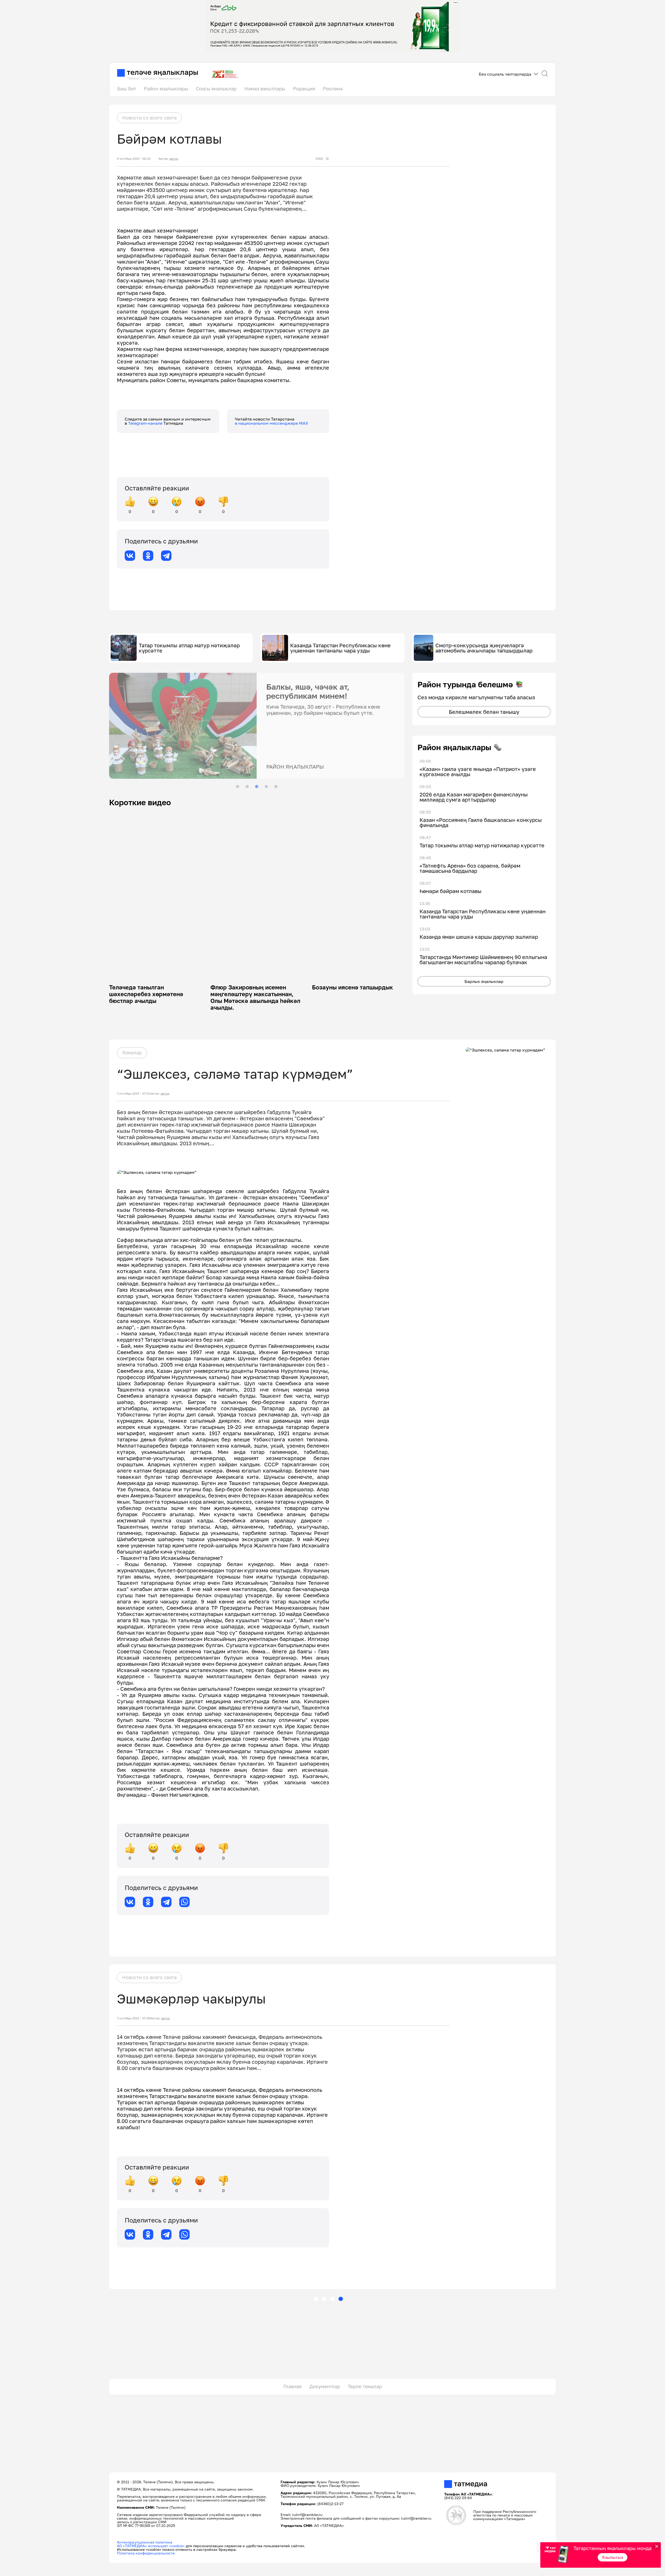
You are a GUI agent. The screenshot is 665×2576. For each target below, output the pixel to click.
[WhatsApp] (184, 1902)
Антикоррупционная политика (145, 2542)
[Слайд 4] (266, 787)
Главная (292, 2386)
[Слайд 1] (237, 787)
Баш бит (127, 89)
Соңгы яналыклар (216, 89)
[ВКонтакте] (130, 556)
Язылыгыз (613, 2557)
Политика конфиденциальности (146, 2553)
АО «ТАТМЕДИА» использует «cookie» (151, 2546)
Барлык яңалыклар (484, 981)
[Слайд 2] (247, 787)
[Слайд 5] (276, 787)
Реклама (333, 89)
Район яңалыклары (166, 89)
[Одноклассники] (148, 556)
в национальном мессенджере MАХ (272, 423)
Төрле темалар (365, 2386)
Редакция (304, 89)
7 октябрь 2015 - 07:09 (134, 2018)
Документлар (325, 2386)
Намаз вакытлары (265, 89)
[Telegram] (166, 556)
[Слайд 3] (257, 787)
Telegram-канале (146, 423)
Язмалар (132, 1053)
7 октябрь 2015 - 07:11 (133, 1094)
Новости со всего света (149, 118)
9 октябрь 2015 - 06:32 (134, 159)
